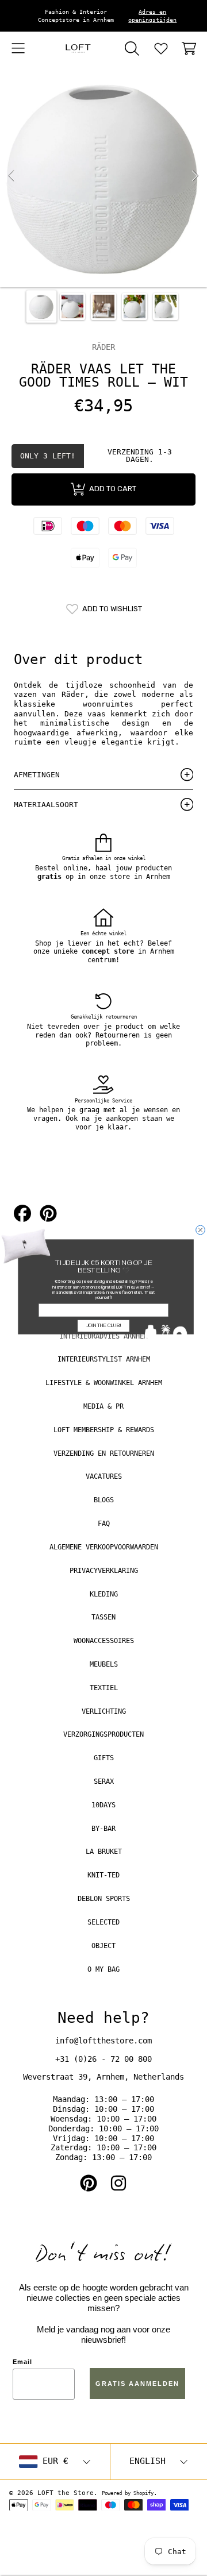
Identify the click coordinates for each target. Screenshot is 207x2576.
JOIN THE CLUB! (104, 1326)
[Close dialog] (201, 1230)
